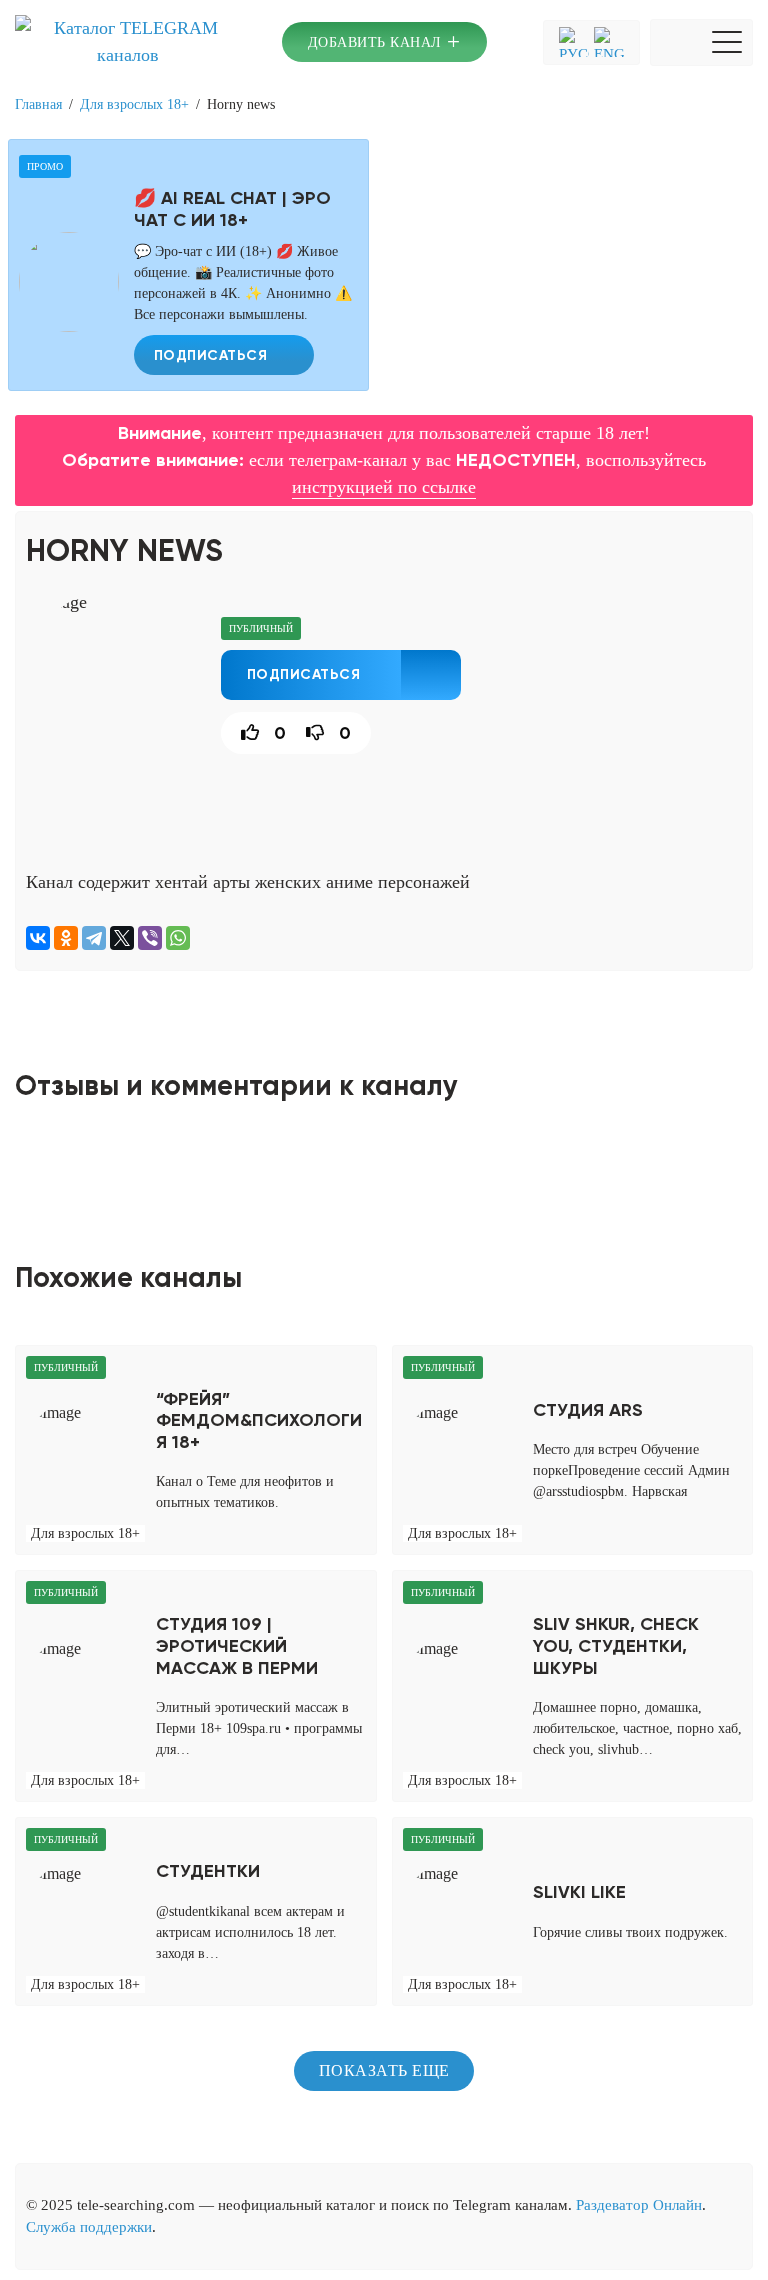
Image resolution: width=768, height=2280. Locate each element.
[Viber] (150, 938)
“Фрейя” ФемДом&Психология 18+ (259, 1421)
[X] (122, 938)
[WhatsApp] (178, 938)
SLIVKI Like (579, 1892)
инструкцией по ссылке (384, 487)
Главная (38, 104)
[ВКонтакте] (38, 938)
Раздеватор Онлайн (639, 2205)
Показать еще (384, 2070)
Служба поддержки (89, 2227)
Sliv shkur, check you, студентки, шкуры (616, 1646)
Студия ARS (588, 1410)
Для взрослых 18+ (134, 104)
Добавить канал (384, 41)
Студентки (208, 1871)
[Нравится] (242, 733)
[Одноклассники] (66, 938)
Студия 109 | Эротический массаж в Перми (237, 1646)
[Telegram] (94, 938)
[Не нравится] (312, 733)
